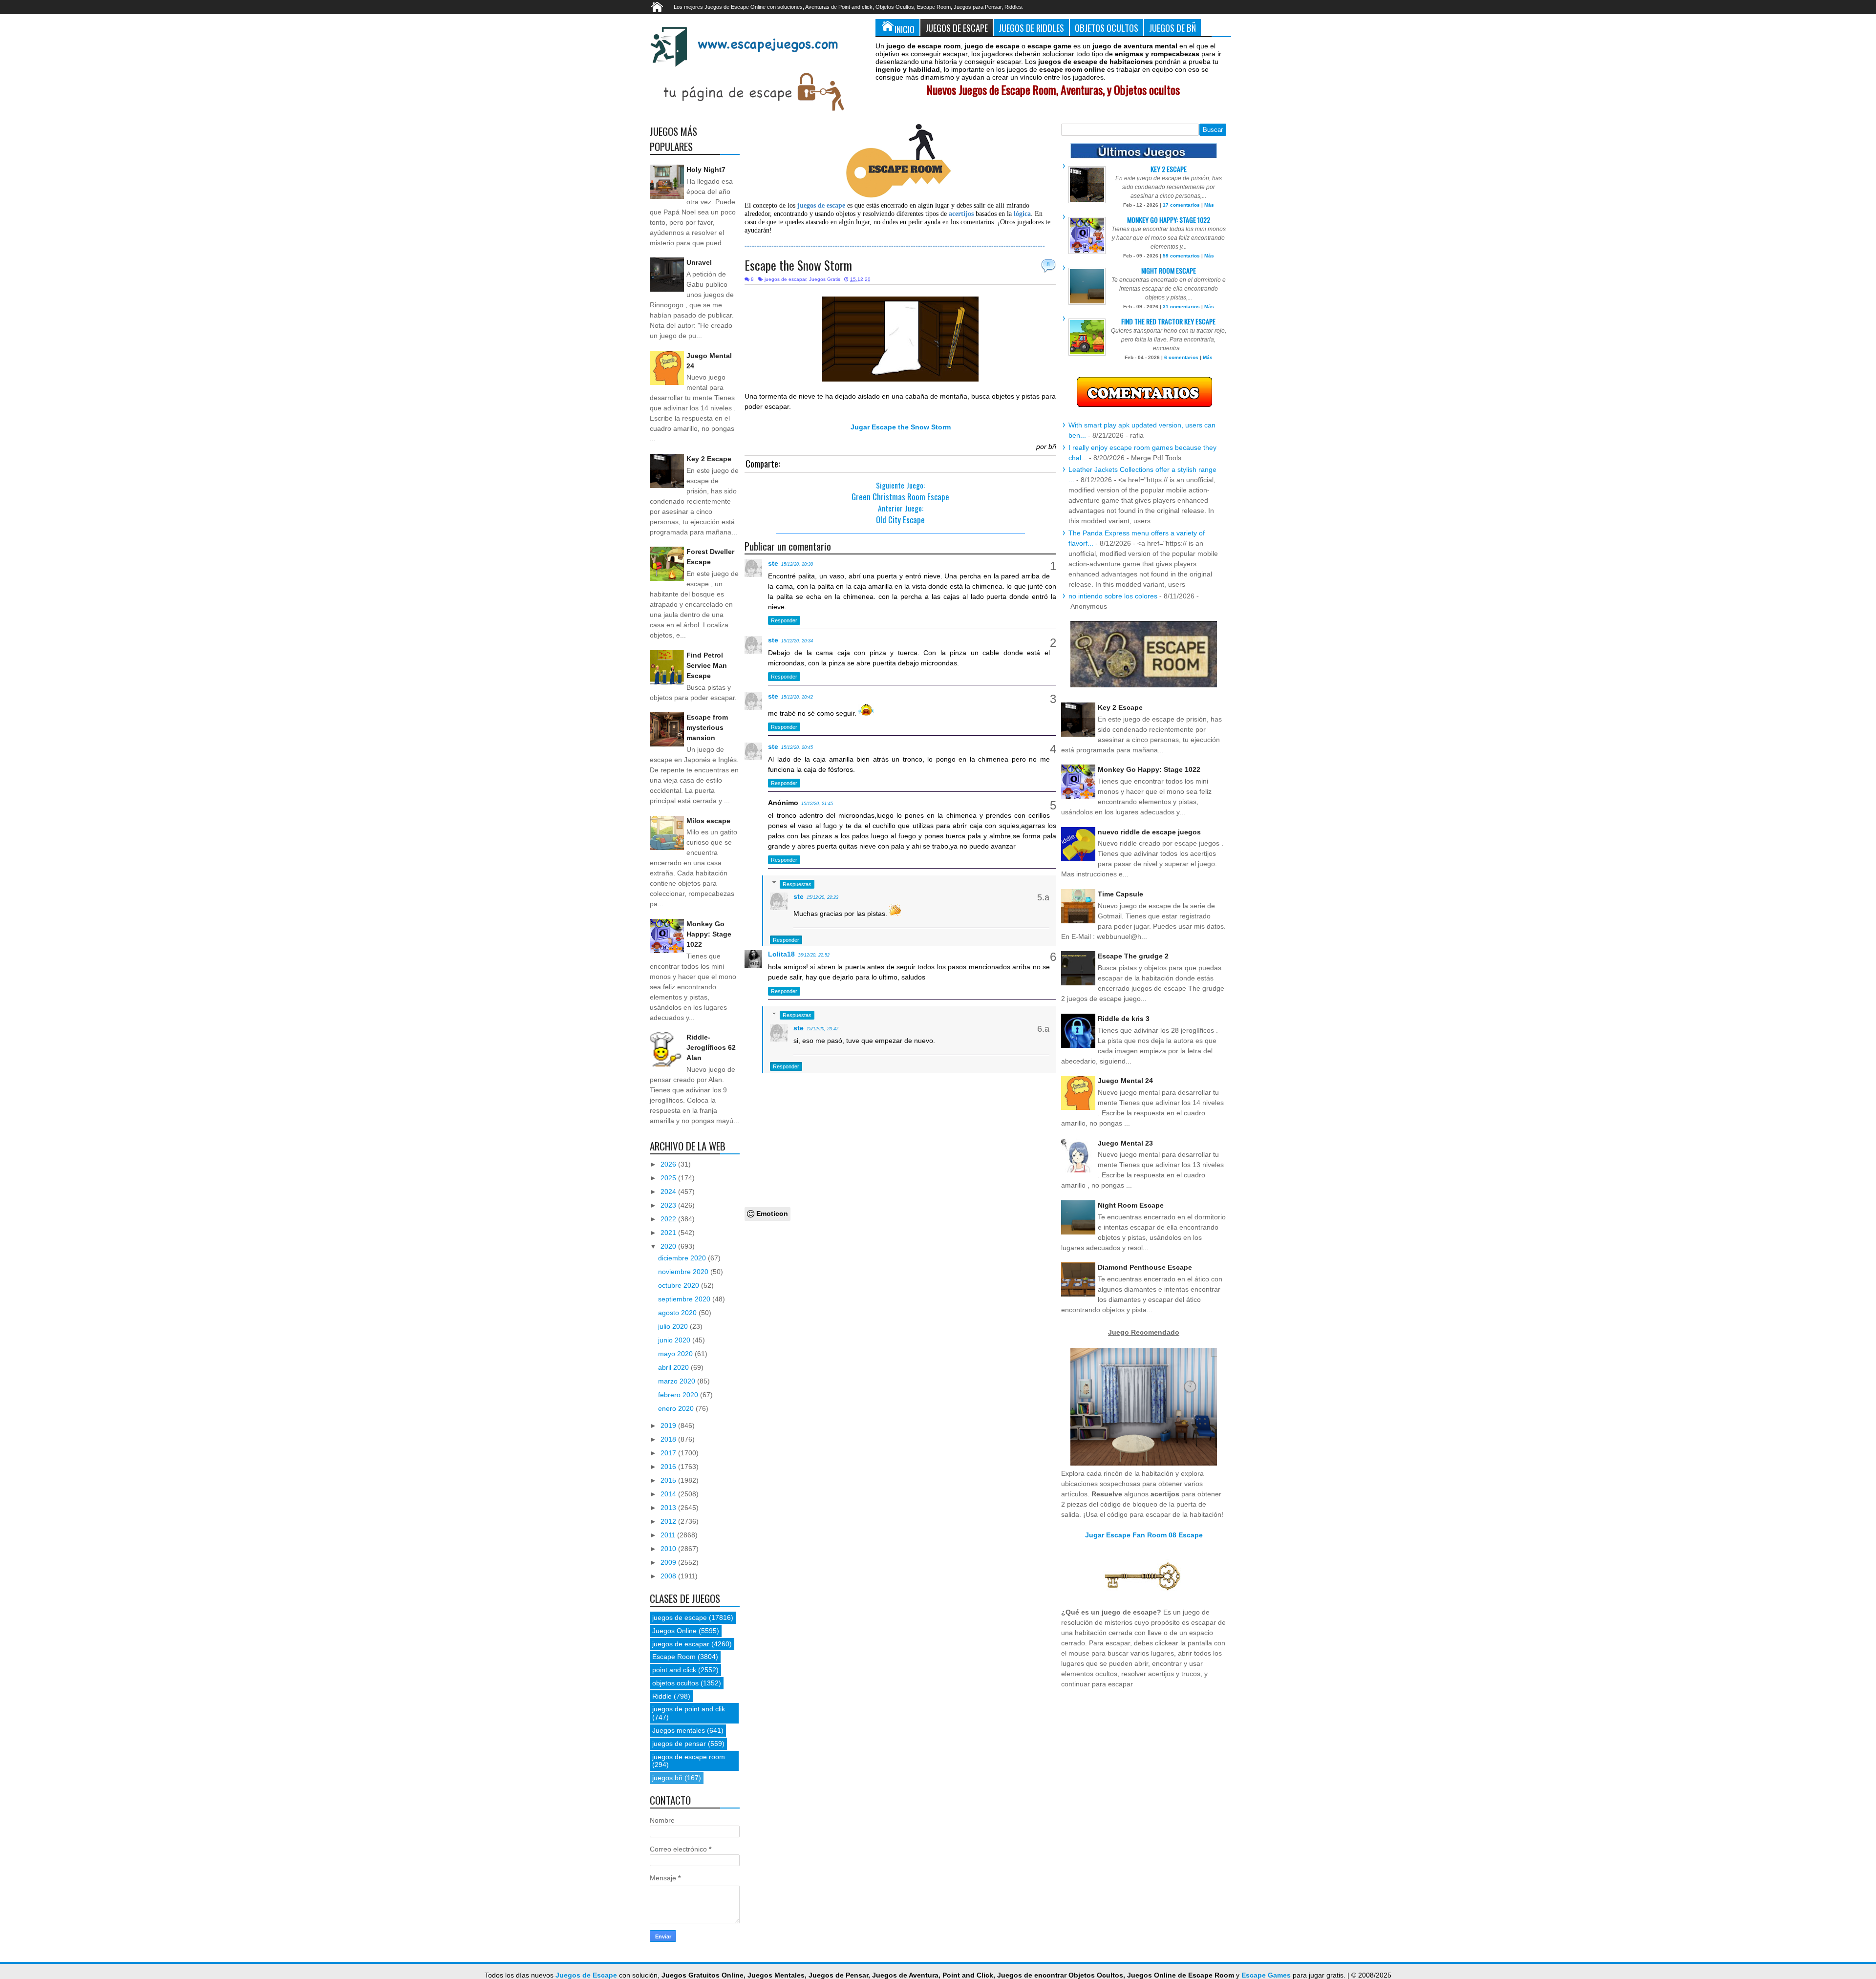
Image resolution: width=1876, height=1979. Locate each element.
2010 (669, 1549)
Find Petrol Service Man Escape (707, 665)
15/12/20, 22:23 (822, 897)
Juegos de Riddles (1031, 28)
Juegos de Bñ (1172, 28)
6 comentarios (1181, 357)
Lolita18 (781, 954)
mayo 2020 (676, 1354)
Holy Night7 (706, 170)
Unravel (699, 262)
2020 (669, 1246)
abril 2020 (674, 1367)
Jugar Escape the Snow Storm (901, 427)
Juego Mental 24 (1125, 1081)
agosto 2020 (678, 1313)
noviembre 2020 (684, 1272)
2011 (669, 1535)
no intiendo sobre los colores (1113, 596)
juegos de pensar (679, 1744)
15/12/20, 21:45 (817, 804)
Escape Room (674, 1657)
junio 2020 (675, 1340)
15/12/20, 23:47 (822, 1029)
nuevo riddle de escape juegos (1149, 832)
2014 (669, 1494)
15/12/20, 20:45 (797, 747)
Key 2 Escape (709, 459)
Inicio (905, 29)
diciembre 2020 (683, 1258)
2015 (669, 1480)
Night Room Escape (1169, 270)
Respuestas (797, 884)
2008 (669, 1576)
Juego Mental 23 (1125, 1143)
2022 (669, 1219)
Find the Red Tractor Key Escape (1168, 321)
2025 (669, 1178)
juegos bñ (667, 1778)
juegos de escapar (785, 279)
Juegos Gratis (825, 279)
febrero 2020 (679, 1395)
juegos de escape (680, 1617)
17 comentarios (1181, 205)
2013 (669, 1508)
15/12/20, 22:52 (814, 955)
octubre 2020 (680, 1285)
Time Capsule (1120, 894)
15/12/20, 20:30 (797, 564)
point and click (674, 1670)
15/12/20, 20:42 (797, 697)
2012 (669, 1521)
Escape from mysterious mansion (707, 727)
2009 (669, 1562)
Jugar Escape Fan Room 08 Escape (1144, 1535)
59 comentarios (1181, 256)
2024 (669, 1192)
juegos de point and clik (689, 1709)
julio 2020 (674, 1326)
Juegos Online (674, 1631)
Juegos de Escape (957, 28)
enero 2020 (677, 1408)
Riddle (662, 1696)
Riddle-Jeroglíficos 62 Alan (711, 1047)
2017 (669, 1453)
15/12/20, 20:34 (797, 641)
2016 (669, 1467)
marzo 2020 (678, 1381)
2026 (669, 1164)
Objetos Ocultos (1107, 28)
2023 (669, 1205)
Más (1209, 205)
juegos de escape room (689, 1757)
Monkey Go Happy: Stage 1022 (709, 934)
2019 (669, 1426)
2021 (669, 1233)
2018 (669, 1439)
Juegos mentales (679, 1730)
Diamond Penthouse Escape (1145, 1267)
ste (773, 563)
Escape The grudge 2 (1133, 956)
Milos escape (708, 821)
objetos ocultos (675, 1683)
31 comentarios (1181, 307)
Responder (784, 620)
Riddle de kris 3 (1124, 1019)
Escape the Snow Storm (798, 265)
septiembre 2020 (685, 1299)
